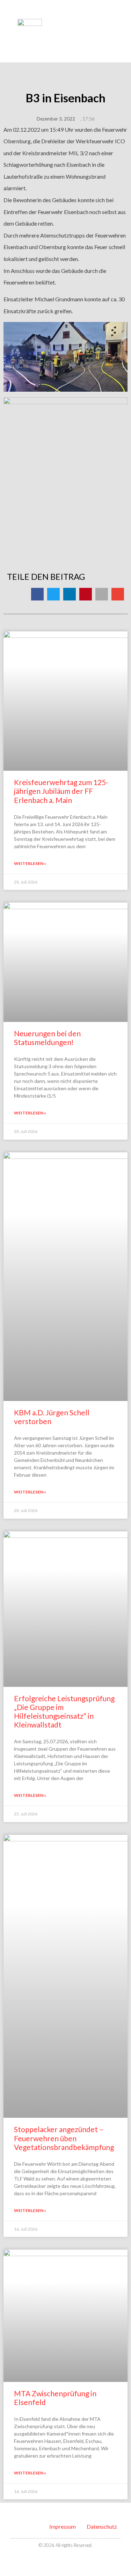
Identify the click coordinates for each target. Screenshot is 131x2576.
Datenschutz (102, 2526)
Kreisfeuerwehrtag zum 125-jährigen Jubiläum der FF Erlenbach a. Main (61, 791)
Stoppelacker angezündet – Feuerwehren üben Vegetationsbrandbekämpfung (64, 2138)
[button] (111, 21)
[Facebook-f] (62, 2558)
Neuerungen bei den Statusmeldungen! (47, 1038)
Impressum (63, 2526)
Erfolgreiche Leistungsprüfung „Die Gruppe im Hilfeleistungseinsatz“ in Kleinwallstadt (64, 1712)
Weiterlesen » (30, 863)
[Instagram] (70, 2558)
